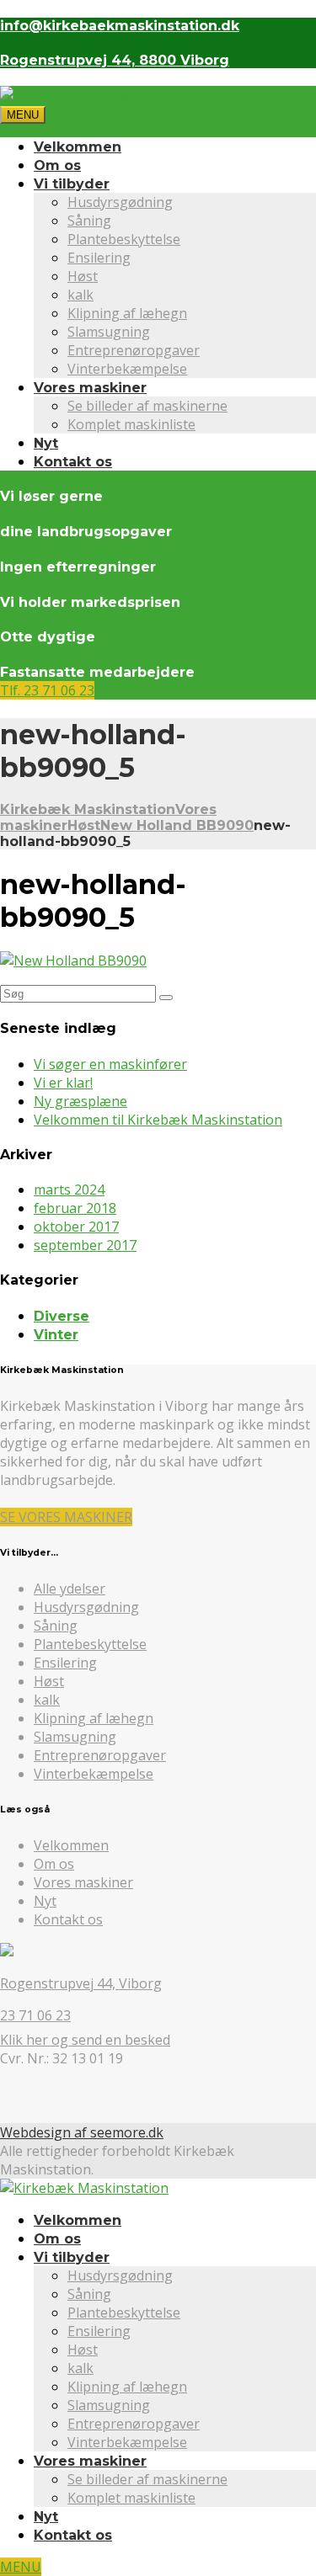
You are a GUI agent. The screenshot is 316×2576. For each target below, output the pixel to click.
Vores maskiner (90, 388)
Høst (83, 276)
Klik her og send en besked (85, 2040)
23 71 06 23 (35, 2015)
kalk (80, 295)
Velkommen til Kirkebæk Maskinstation (158, 1120)
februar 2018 (75, 1208)
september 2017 (85, 1245)
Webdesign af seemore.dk (82, 2132)
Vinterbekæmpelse (127, 369)
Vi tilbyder (72, 184)
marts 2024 (69, 1190)
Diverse (62, 1316)
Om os (57, 165)
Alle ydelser (70, 1589)
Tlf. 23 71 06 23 (47, 690)
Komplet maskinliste (131, 424)
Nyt (46, 443)
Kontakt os (73, 462)
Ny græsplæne (80, 1101)
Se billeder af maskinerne (147, 406)
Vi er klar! (63, 1083)
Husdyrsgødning (120, 202)
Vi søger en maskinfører (110, 1064)
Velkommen (78, 147)
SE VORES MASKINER (66, 1517)
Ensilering (99, 258)
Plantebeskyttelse (124, 239)
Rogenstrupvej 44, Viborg (81, 1983)
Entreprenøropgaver (134, 350)
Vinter (56, 1335)
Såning (89, 221)
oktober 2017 (76, 1227)
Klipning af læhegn (127, 313)
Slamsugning (109, 332)
